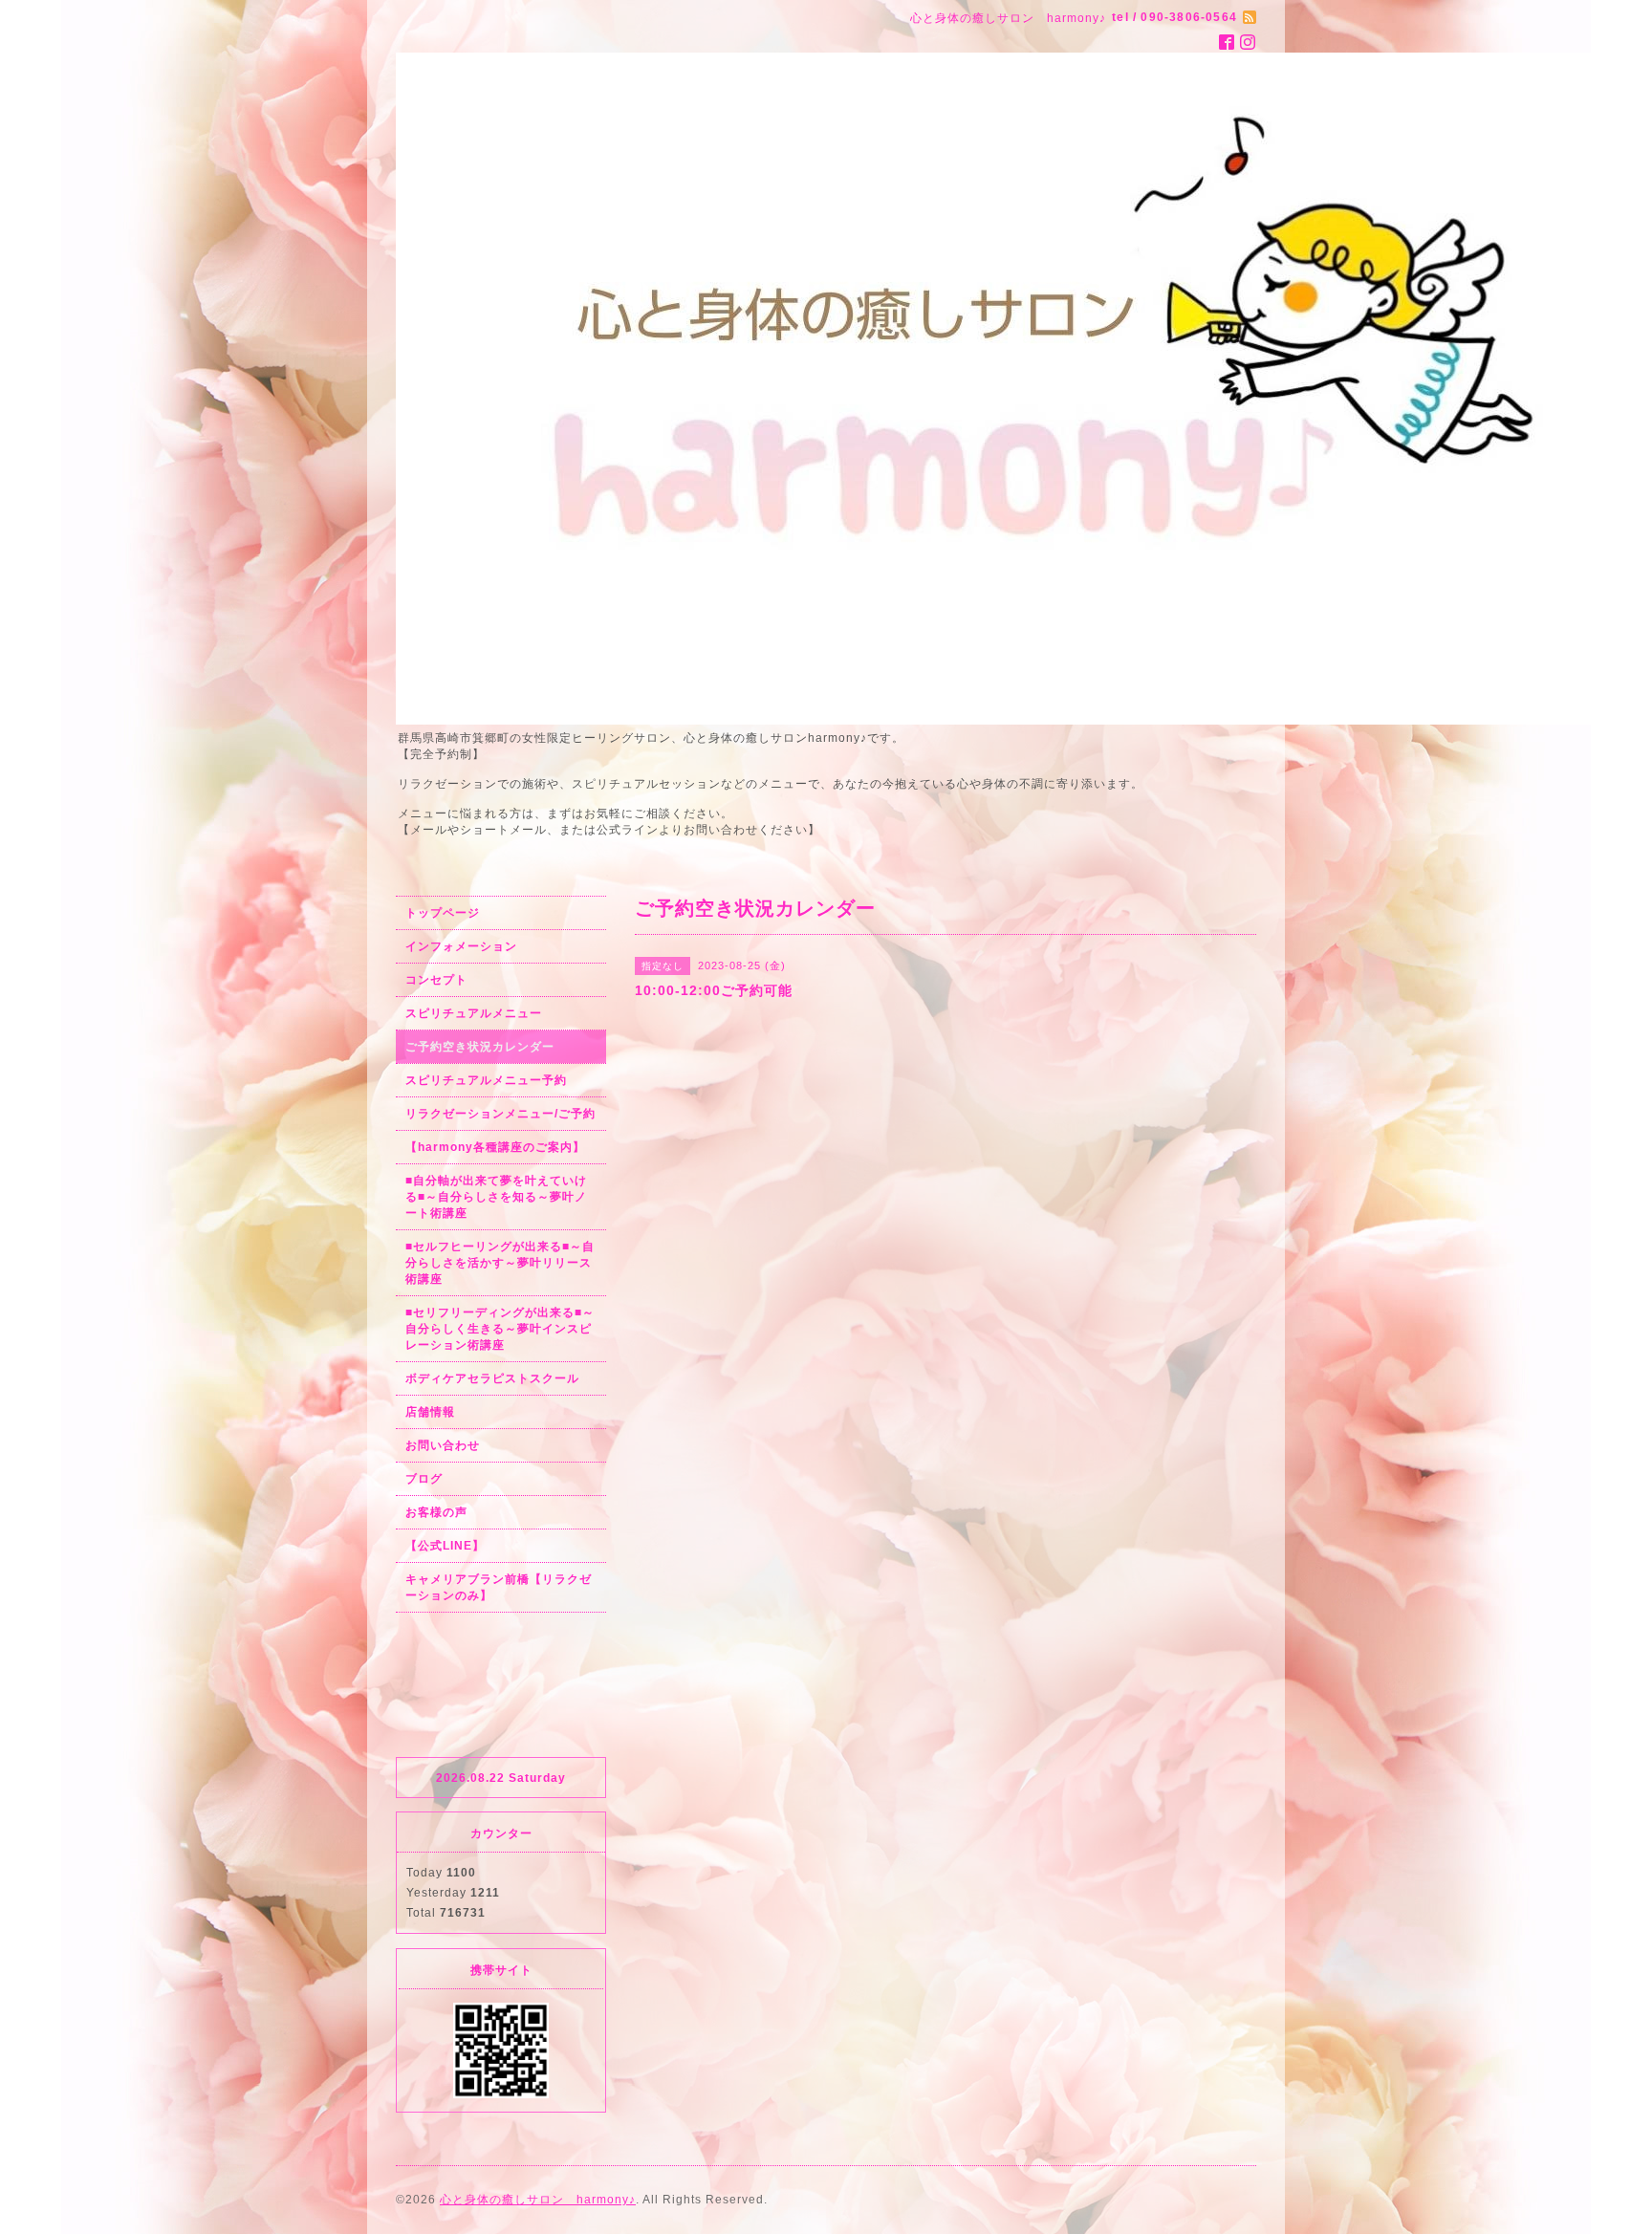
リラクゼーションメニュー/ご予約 (500, 1114)
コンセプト (436, 980)
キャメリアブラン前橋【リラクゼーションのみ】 (499, 1587)
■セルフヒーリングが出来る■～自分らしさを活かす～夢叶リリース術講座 (500, 1263)
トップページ (443, 913)
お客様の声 (436, 1512)
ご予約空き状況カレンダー (480, 1047)
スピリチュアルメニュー (474, 1013)
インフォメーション (461, 946)
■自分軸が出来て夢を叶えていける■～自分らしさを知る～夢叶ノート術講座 (496, 1197)
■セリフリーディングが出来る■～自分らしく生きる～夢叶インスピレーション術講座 (500, 1329)
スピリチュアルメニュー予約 (486, 1080)
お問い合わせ (443, 1445)
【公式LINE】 (445, 1546)
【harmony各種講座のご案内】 (495, 1147)
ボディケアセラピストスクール (492, 1378)
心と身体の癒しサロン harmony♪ (538, 2200)
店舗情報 (430, 1412)
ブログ (424, 1479)
